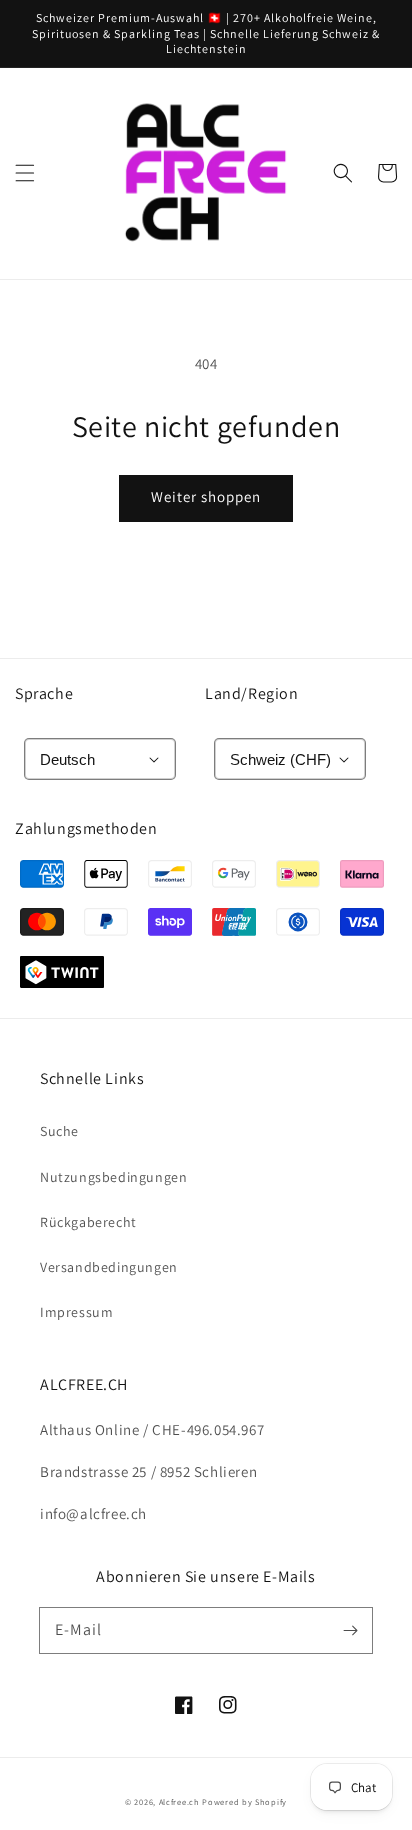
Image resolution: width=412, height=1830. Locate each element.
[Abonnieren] (350, 1630)
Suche (59, 1131)
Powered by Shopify (244, 1801)
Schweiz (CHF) (280, 759)
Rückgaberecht (88, 1222)
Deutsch (67, 759)
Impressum (76, 1312)
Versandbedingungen (109, 1267)
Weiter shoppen (206, 496)
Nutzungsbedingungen (113, 1177)
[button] (25, 173)
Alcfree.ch (179, 1801)
